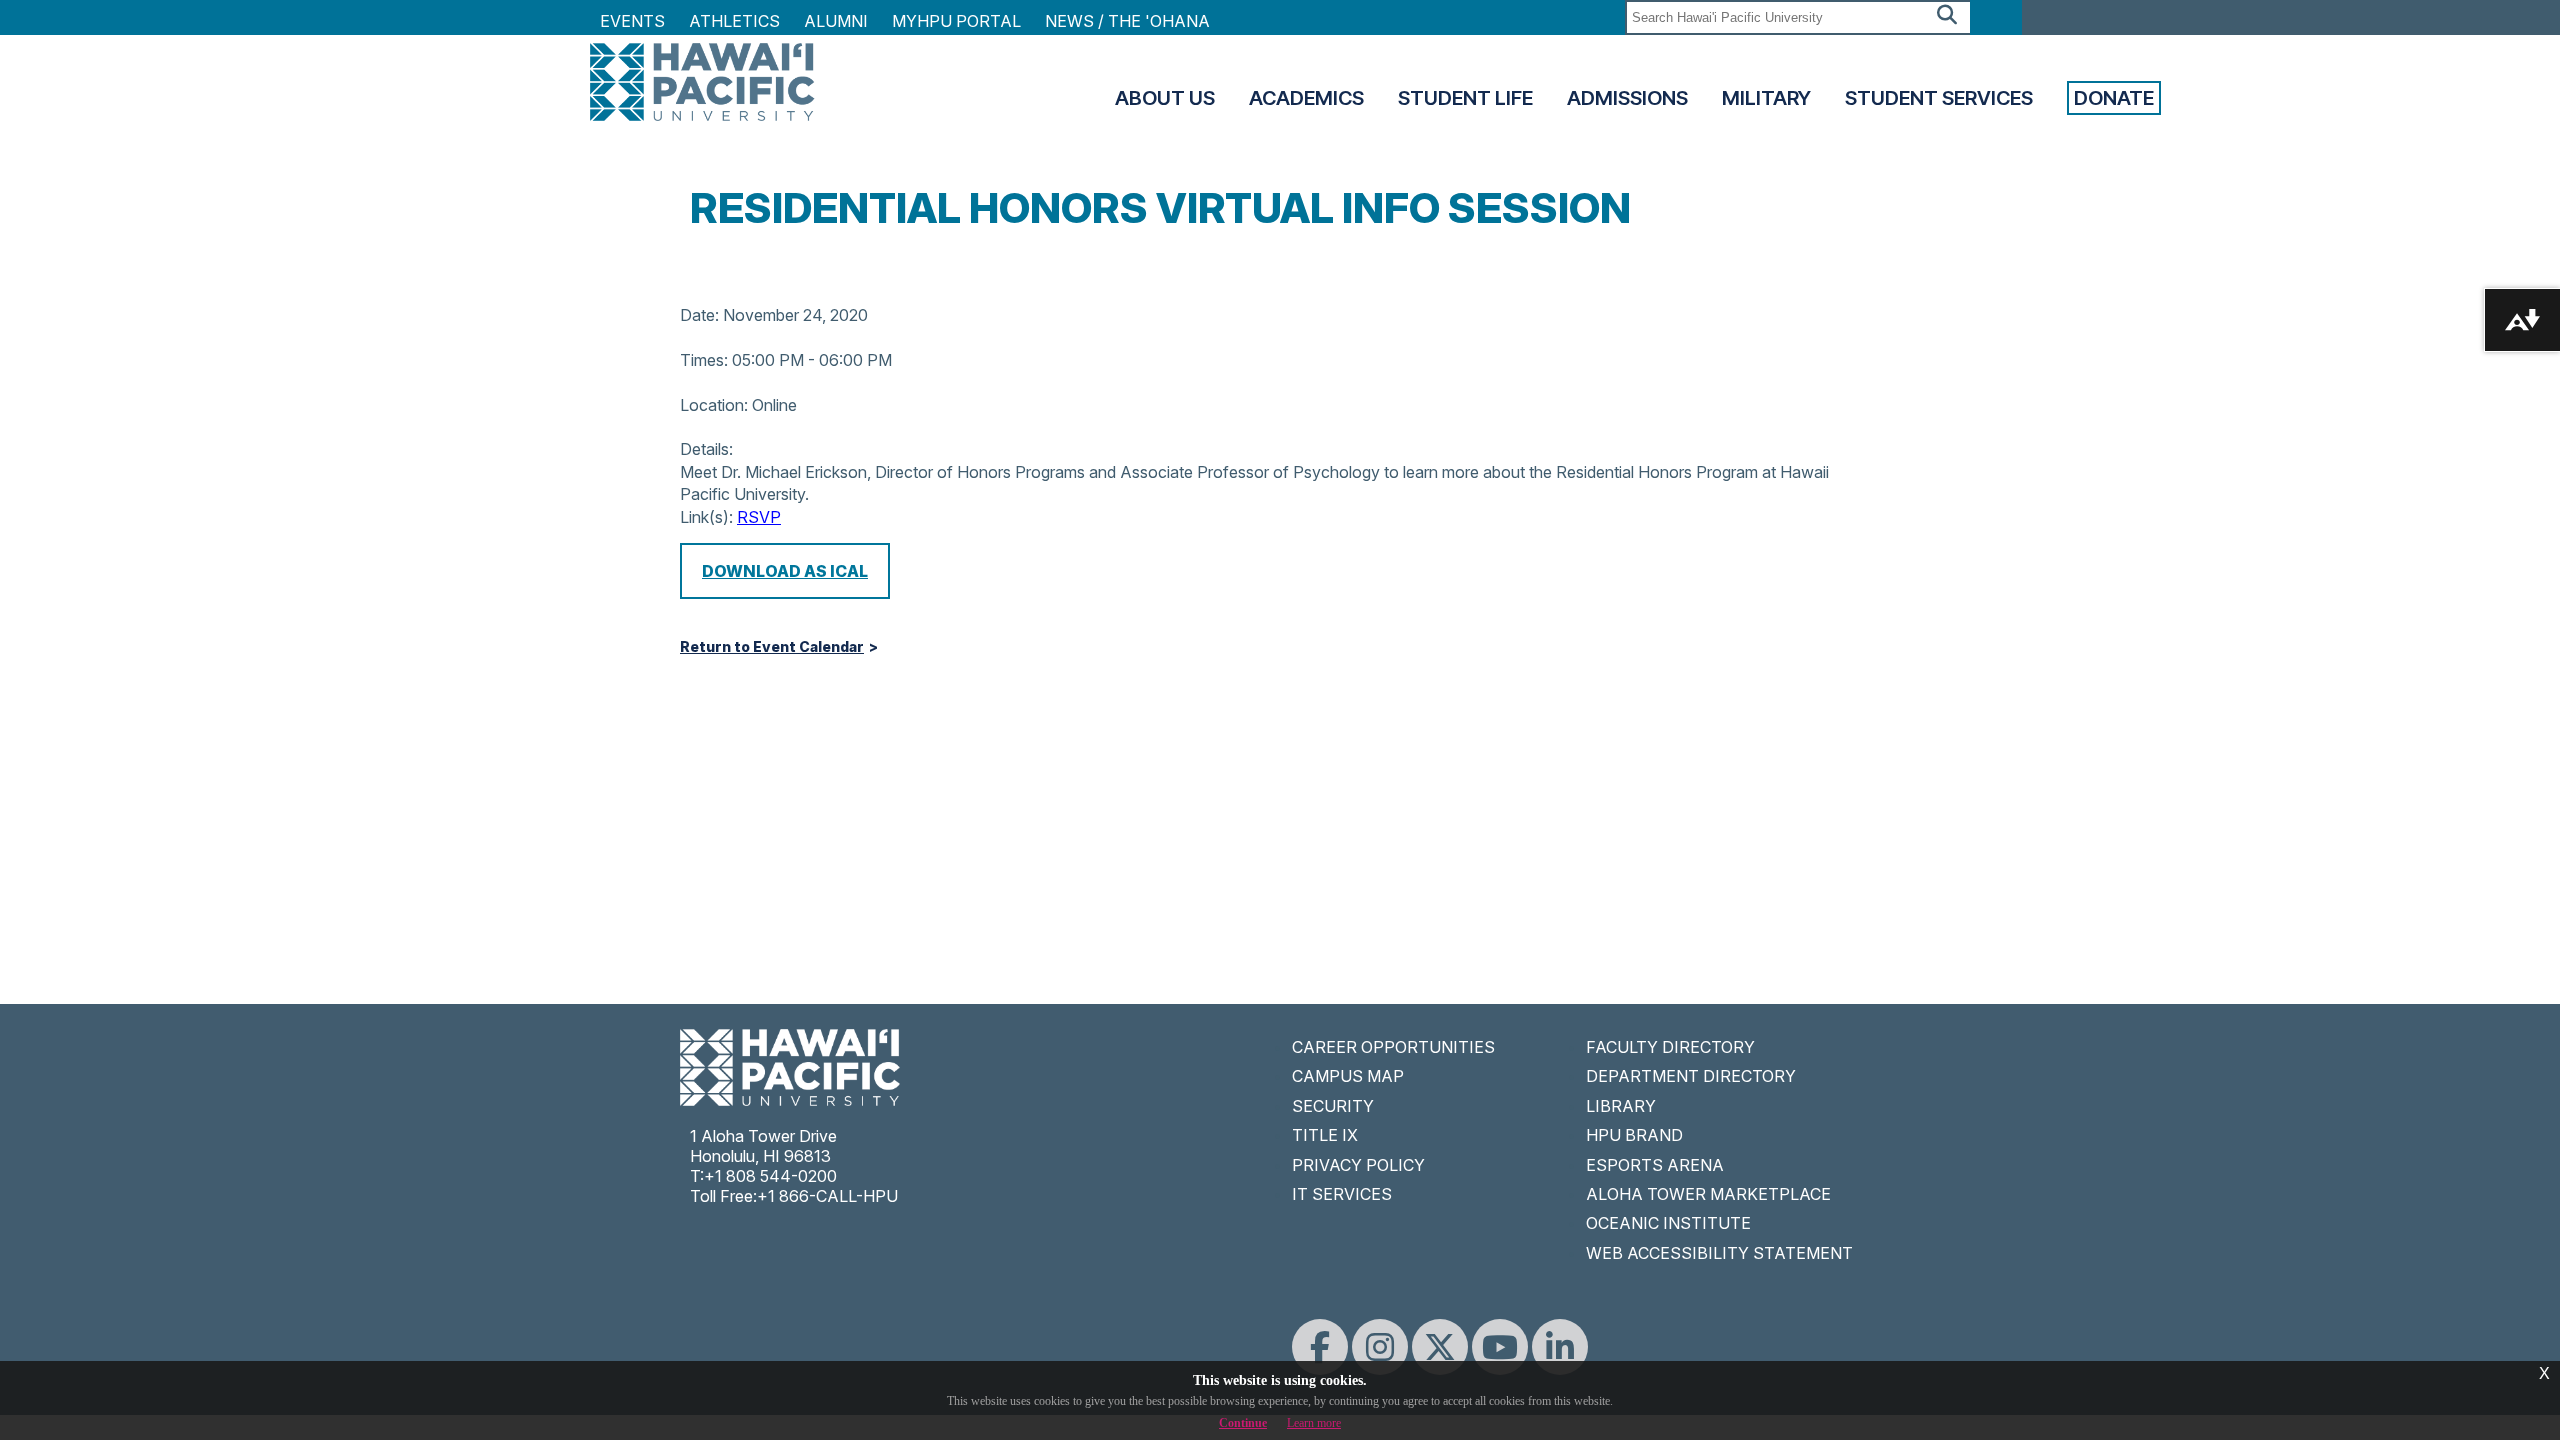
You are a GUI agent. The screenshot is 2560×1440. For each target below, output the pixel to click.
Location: (714, 405)
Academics (1306, 98)
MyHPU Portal (956, 21)
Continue (1243, 1423)
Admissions (1627, 98)
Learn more (1314, 1423)
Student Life (1465, 98)
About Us (1165, 98)
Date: (699, 315)
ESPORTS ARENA (1655, 1165)
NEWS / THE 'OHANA (1127, 21)
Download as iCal (785, 571)
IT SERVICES (1342, 1194)
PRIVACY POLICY (1358, 1165)
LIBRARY (1621, 1106)
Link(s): (706, 517)
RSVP (759, 517)
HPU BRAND (1634, 1135)
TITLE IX (1325, 1135)
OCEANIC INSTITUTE (1668, 1223)
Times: (704, 360)
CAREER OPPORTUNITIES (1393, 1047)
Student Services (1939, 98)
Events (632, 21)
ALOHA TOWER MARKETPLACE (1708, 1194)
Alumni (836, 21)
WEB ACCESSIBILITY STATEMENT (1719, 1253)
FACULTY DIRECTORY (1670, 1047)
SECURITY (1333, 1106)
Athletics (734, 21)
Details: (706, 449)
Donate (2114, 98)
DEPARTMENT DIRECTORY (1691, 1076)
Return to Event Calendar (772, 647)
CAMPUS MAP (1348, 1076)
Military (1766, 98)
